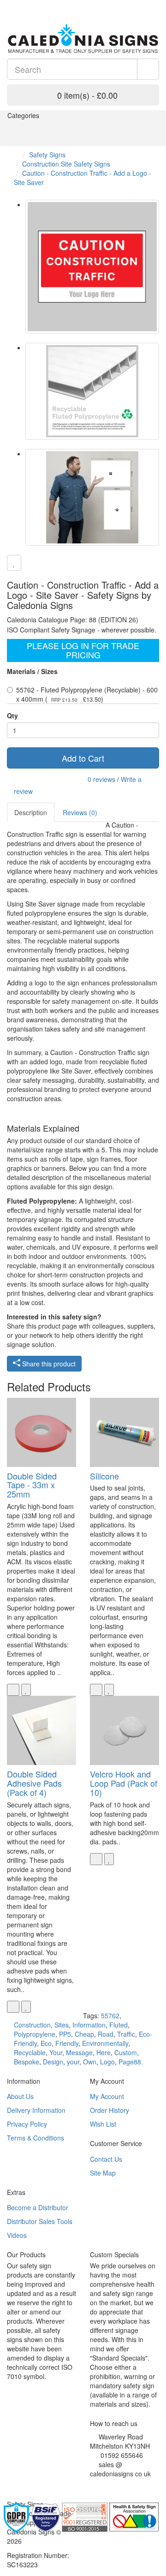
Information (89, 2025)
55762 (110, 2015)
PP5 (65, 2034)
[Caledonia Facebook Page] (37, 5)
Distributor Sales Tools (40, 2221)
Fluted (119, 2025)
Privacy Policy (27, 2124)
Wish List (103, 2124)
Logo (107, 2062)
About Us (20, 2096)
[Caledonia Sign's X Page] (99, 2485)
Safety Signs (47, 155)
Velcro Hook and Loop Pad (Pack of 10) (124, 1783)
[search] (148, 69)
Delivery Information (36, 2110)
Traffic (126, 2034)
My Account (107, 2096)
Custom (126, 2052)
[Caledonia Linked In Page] (16, 5)
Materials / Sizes (32, 671)
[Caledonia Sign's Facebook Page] (92, 2485)
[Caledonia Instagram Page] (30, 5)
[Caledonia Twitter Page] (23, 5)
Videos (17, 2235)
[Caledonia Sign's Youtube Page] (106, 2485)
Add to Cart (83, 758)
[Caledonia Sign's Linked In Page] (120, 2485)
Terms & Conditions (36, 2138)
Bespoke (27, 2062)
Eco (46, 2043)
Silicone (104, 1476)
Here (104, 2052)
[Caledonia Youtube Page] (9, 5)
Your (56, 2052)
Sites (62, 2025)
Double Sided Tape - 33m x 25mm (32, 1485)
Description (31, 812)
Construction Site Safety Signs (66, 164)
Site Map (103, 2173)
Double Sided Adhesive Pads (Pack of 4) (34, 1783)
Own (90, 2062)
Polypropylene (35, 2034)
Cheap (84, 2034)
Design (53, 2062)
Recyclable (30, 2052)
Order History (110, 2110)
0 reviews (101, 779)
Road (106, 2034)
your (73, 2062)
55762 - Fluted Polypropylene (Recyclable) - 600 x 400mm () (87, 694)
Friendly (67, 2043)
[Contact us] (131, 5)
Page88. (131, 2062)
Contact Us (106, 2159)
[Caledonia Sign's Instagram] (113, 2485)
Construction (32, 2025)
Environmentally (105, 2043)
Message (79, 2052)
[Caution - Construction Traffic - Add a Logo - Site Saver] (92, 267)
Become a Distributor (38, 2207)
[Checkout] (154, 5)
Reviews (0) (80, 812)
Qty (12, 716)
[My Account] (143, 5)
